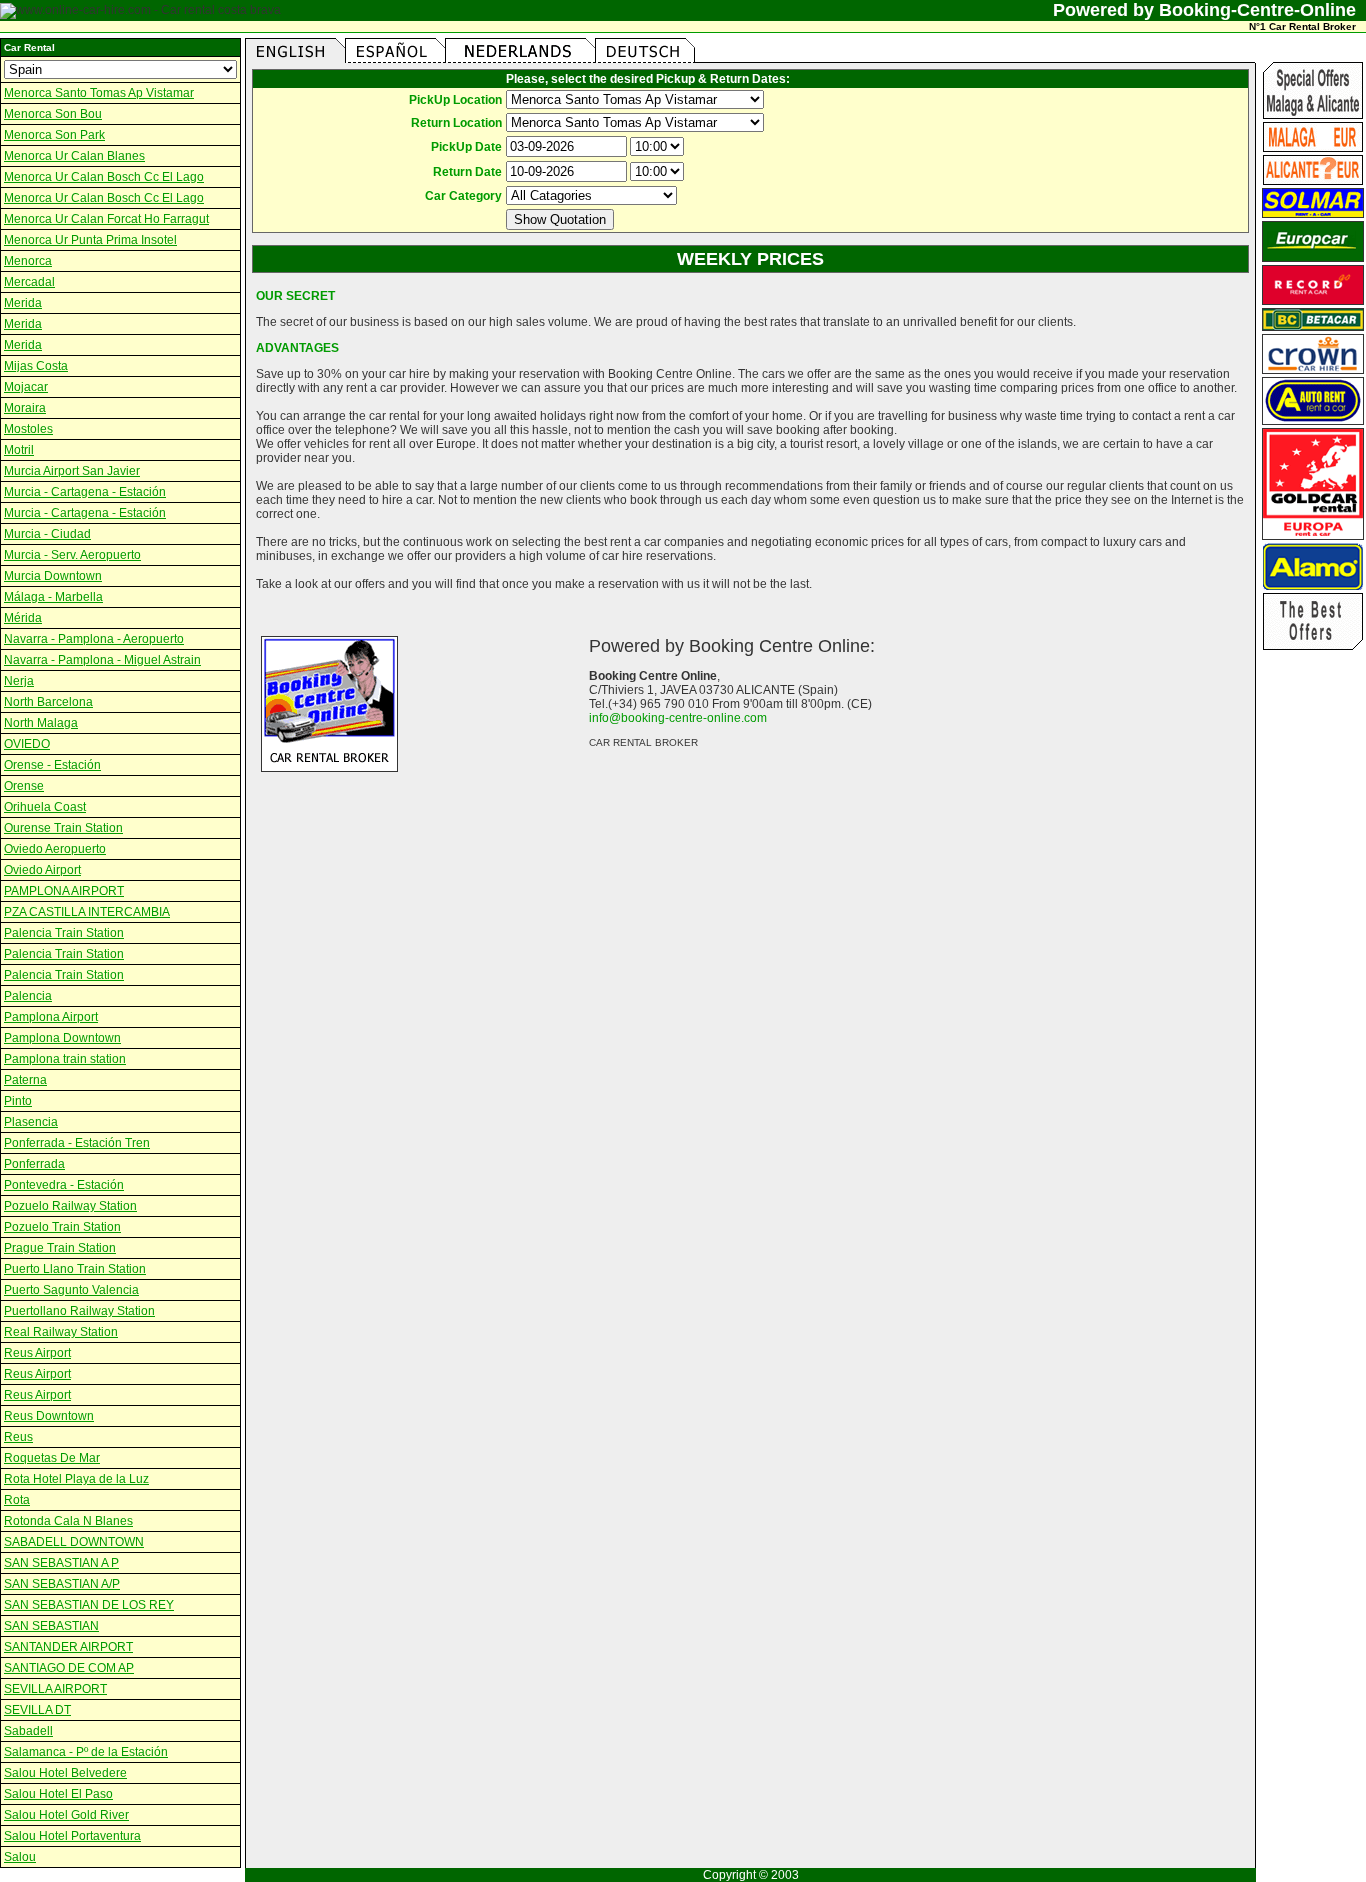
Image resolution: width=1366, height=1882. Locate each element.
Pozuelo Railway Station (70, 1206)
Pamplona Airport (51, 1017)
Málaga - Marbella (53, 597)
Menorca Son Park (54, 135)
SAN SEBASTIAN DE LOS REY (89, 1605)
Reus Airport (37, 1353)
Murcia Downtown (53, 576)
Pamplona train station (65, 1059)
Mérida (23, 618)
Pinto (18, 1101)
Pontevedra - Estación (64, 1185)
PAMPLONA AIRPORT (64, 891)
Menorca (28, 261)
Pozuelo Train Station (62, 1227)
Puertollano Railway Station (79, 1311)
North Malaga (41, 723)
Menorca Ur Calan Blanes (74, 156)
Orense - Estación (52, 765)
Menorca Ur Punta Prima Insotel (90, 240)
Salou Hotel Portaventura (72, 1836)
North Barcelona (48, 702)
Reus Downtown (49, 1416)
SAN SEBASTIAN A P (61, 1563)
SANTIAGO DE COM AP (69, 1668)
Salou (20, 1857)
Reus (18, 1437)
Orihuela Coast (45, 807)
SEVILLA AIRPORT (55, 1689)
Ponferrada (34, 1164)
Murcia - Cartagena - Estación (85, 492)
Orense (24, 786)
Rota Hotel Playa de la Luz (76, 1479)
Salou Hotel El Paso (58, 1794)
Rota (17, 1500)
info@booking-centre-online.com (678, 718)
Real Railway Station (61, 1332)
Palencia (28, 996)
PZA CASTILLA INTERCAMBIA (87, 912)
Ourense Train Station (63, 828)
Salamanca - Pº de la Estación (86, 1752)
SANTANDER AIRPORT (68, 1647)
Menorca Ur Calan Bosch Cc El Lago (104, 177)
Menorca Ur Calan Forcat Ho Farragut (106, 219)
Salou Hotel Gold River (66, 1815)
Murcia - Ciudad (47, 534)
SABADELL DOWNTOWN (74, 1542)
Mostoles (28, 429)
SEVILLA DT (37, 1710)
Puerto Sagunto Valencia (71, 1290)
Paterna (25, 1080)
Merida (23, 303)
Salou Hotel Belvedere (65, 1773)
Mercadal (29, 282)
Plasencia (31, 1122)
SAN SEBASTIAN (51, 1626)
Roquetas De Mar (52, 1458)
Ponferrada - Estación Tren (77, 1143)
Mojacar (26, 387)
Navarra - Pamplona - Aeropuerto (94, 639)
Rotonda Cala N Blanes (68, 1521)
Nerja (19, 681)
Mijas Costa (36, 366)
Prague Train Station (60, 1248)
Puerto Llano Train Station (75, 1269)
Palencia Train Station (64, 933)
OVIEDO (27, 744)
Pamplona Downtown (62, 1038)
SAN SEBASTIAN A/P (62, 1584)
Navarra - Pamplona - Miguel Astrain (102, 660)
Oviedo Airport (42, 870)
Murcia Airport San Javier (72, 471)
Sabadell (28, 1731)
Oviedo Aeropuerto (55, 849)
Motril (19, 450)
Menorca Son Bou (53, 114)
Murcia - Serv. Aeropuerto (72, 555)
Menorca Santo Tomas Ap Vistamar (99, 93)
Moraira (25, 408)
